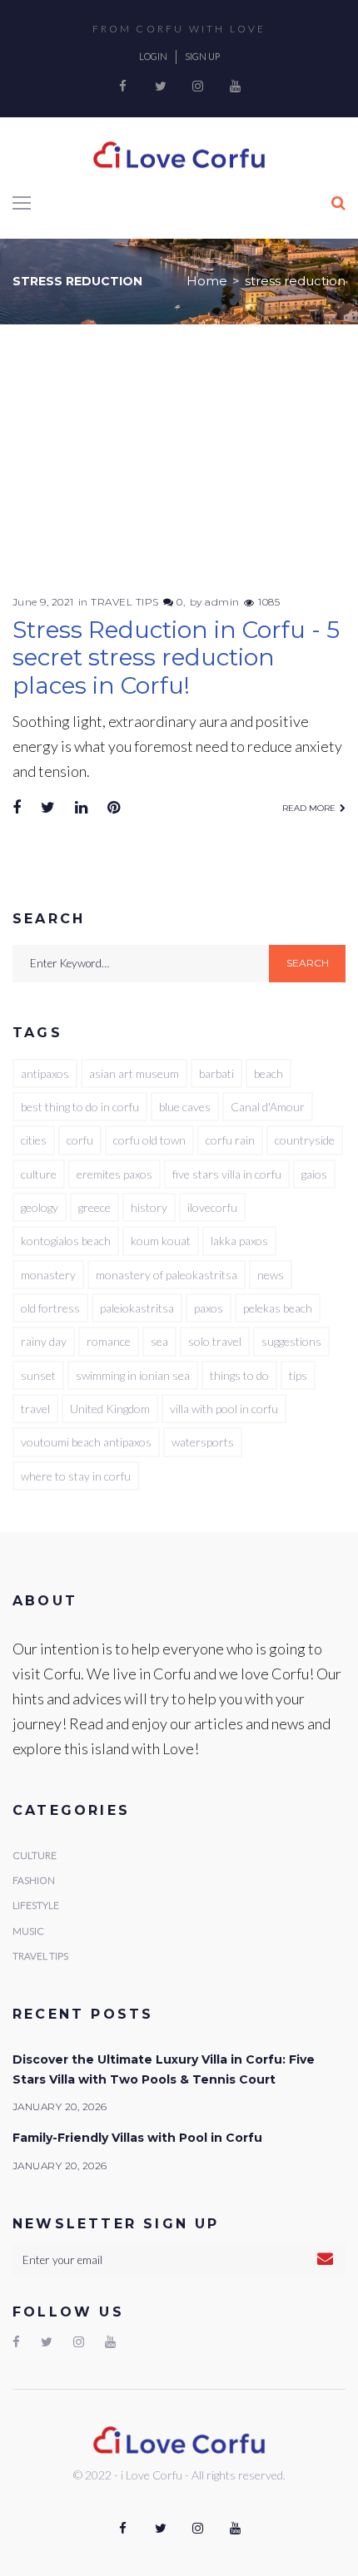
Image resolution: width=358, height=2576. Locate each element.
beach (268, 1073)
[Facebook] (123, 87)
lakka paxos (239, 1241)
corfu (80, 1140)
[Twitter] (161, 87)
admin (222, 602)
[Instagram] (198, 87)
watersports (203, 1442)
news (271, 1275)
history (149, 1207)
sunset (38, 1375)
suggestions (291, 1341)
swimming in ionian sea (133, 1375)
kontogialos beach (66, 1241)
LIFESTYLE (36, 1905)
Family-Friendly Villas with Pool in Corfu (137, 2138)
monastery (48, 1275)
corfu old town (149, 1140)
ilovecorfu (212, 1207)
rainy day (44, 1341)
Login (153, 56)
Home (207, 281)
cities (34, 1140)
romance (109, 1341)
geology (40, 1207)
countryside (305, 1140)
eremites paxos (114, 1174)
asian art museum (134, 1073)
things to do (239, 1375)
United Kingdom (110, 1409)
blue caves (185, 1107)
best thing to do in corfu (80, 1107)
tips (298, 1375)
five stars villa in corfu (227, 1174)
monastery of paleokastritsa (167, 1275)
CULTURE (35, 1855)
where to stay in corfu (76, 1476)
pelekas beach (278, 1308)
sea (159, 1341)
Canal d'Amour (268, 1107)
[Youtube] (236, 87)
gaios (314, 1174)
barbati (216, 1073)
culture (39, 1174)
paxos (209, 1308)
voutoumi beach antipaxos (86, 1442)
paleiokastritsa (137, 1308)
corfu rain (230, 1140)
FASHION (34, 1880)
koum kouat (161, 1241)
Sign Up (202, 56)
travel (35, 1409)
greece (94, 1207)
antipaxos (45, 1073)
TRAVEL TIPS (124, 602)
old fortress (50, 1308)
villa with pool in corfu (224, 1409)
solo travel (215, 1341)
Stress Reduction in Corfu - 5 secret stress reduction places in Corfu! (176, 658)
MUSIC (28, 1931)
